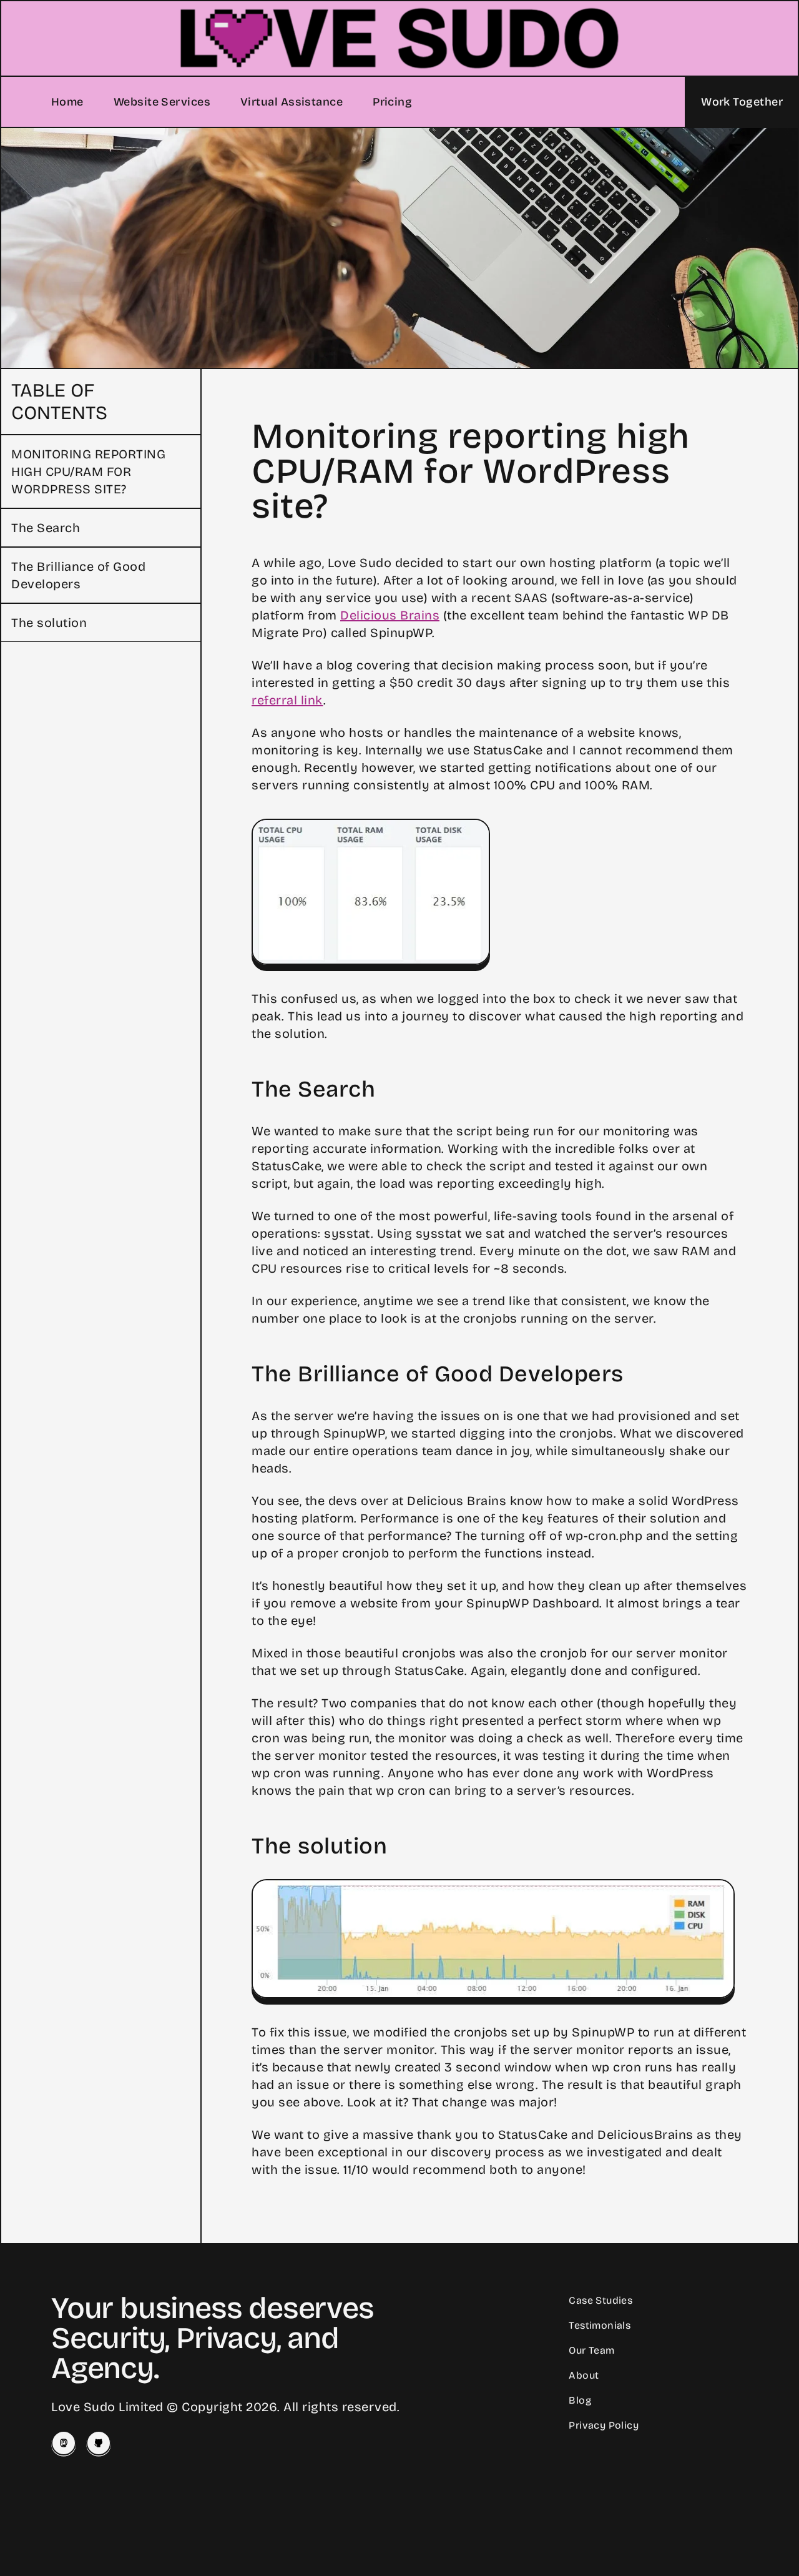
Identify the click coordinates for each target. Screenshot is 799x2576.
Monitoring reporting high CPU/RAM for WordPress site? (88, 471)
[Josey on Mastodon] (64, 2443)
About (584, 2375)
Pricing (392, 102)
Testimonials (600, 2325)
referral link (287, 700)
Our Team (591, 2350)
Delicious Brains (390, 615)
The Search (46, 528)
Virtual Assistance (292, 102)
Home (67, 102)
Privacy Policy (604, 2425)
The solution (49, 623)
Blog (580, 2400)
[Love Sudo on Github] (99, 2443)
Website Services (162, 102)
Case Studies (600, 2300)
